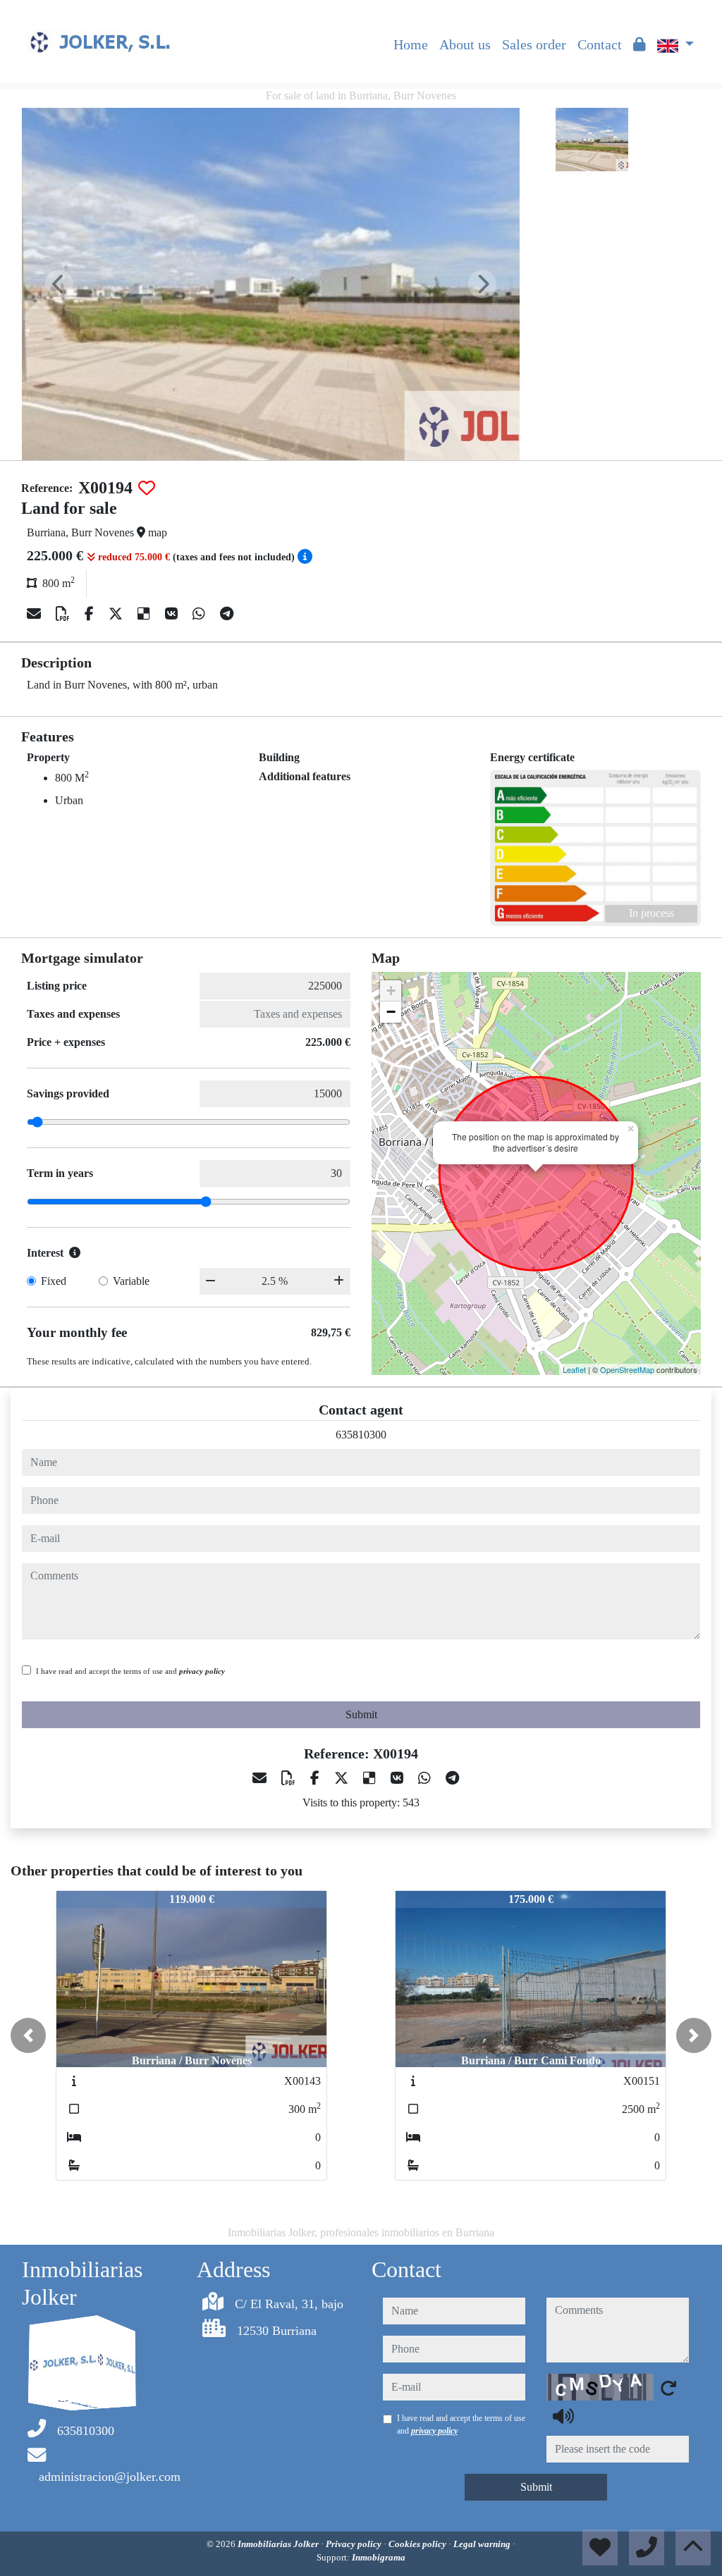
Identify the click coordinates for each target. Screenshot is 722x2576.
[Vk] (173, 614)
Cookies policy (418, 2544)
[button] (28, 2035)
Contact (600, 44)
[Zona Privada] (640, 44)
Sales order (534, 44)
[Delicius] (146, 614)
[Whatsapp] (201, 614)
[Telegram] (227, 614)
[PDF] (65, 614)
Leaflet (574, 1369)
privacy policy (202, 1671)
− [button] (391, 1012)
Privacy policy (355, 2544)
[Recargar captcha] (668, 2388)
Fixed (54, 1281)
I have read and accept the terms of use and (130, 1671)
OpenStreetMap (627, 1369)
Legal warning (483, 2544)
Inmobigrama (379, 2557)
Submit (361, 1714)
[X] (117, 614)
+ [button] (391, 991)
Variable (131, 1281)
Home (411, 44)
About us (465, 44)
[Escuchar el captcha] (563, 2416)
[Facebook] (91, 614)
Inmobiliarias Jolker (279, 2544)
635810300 (361, 1435)
